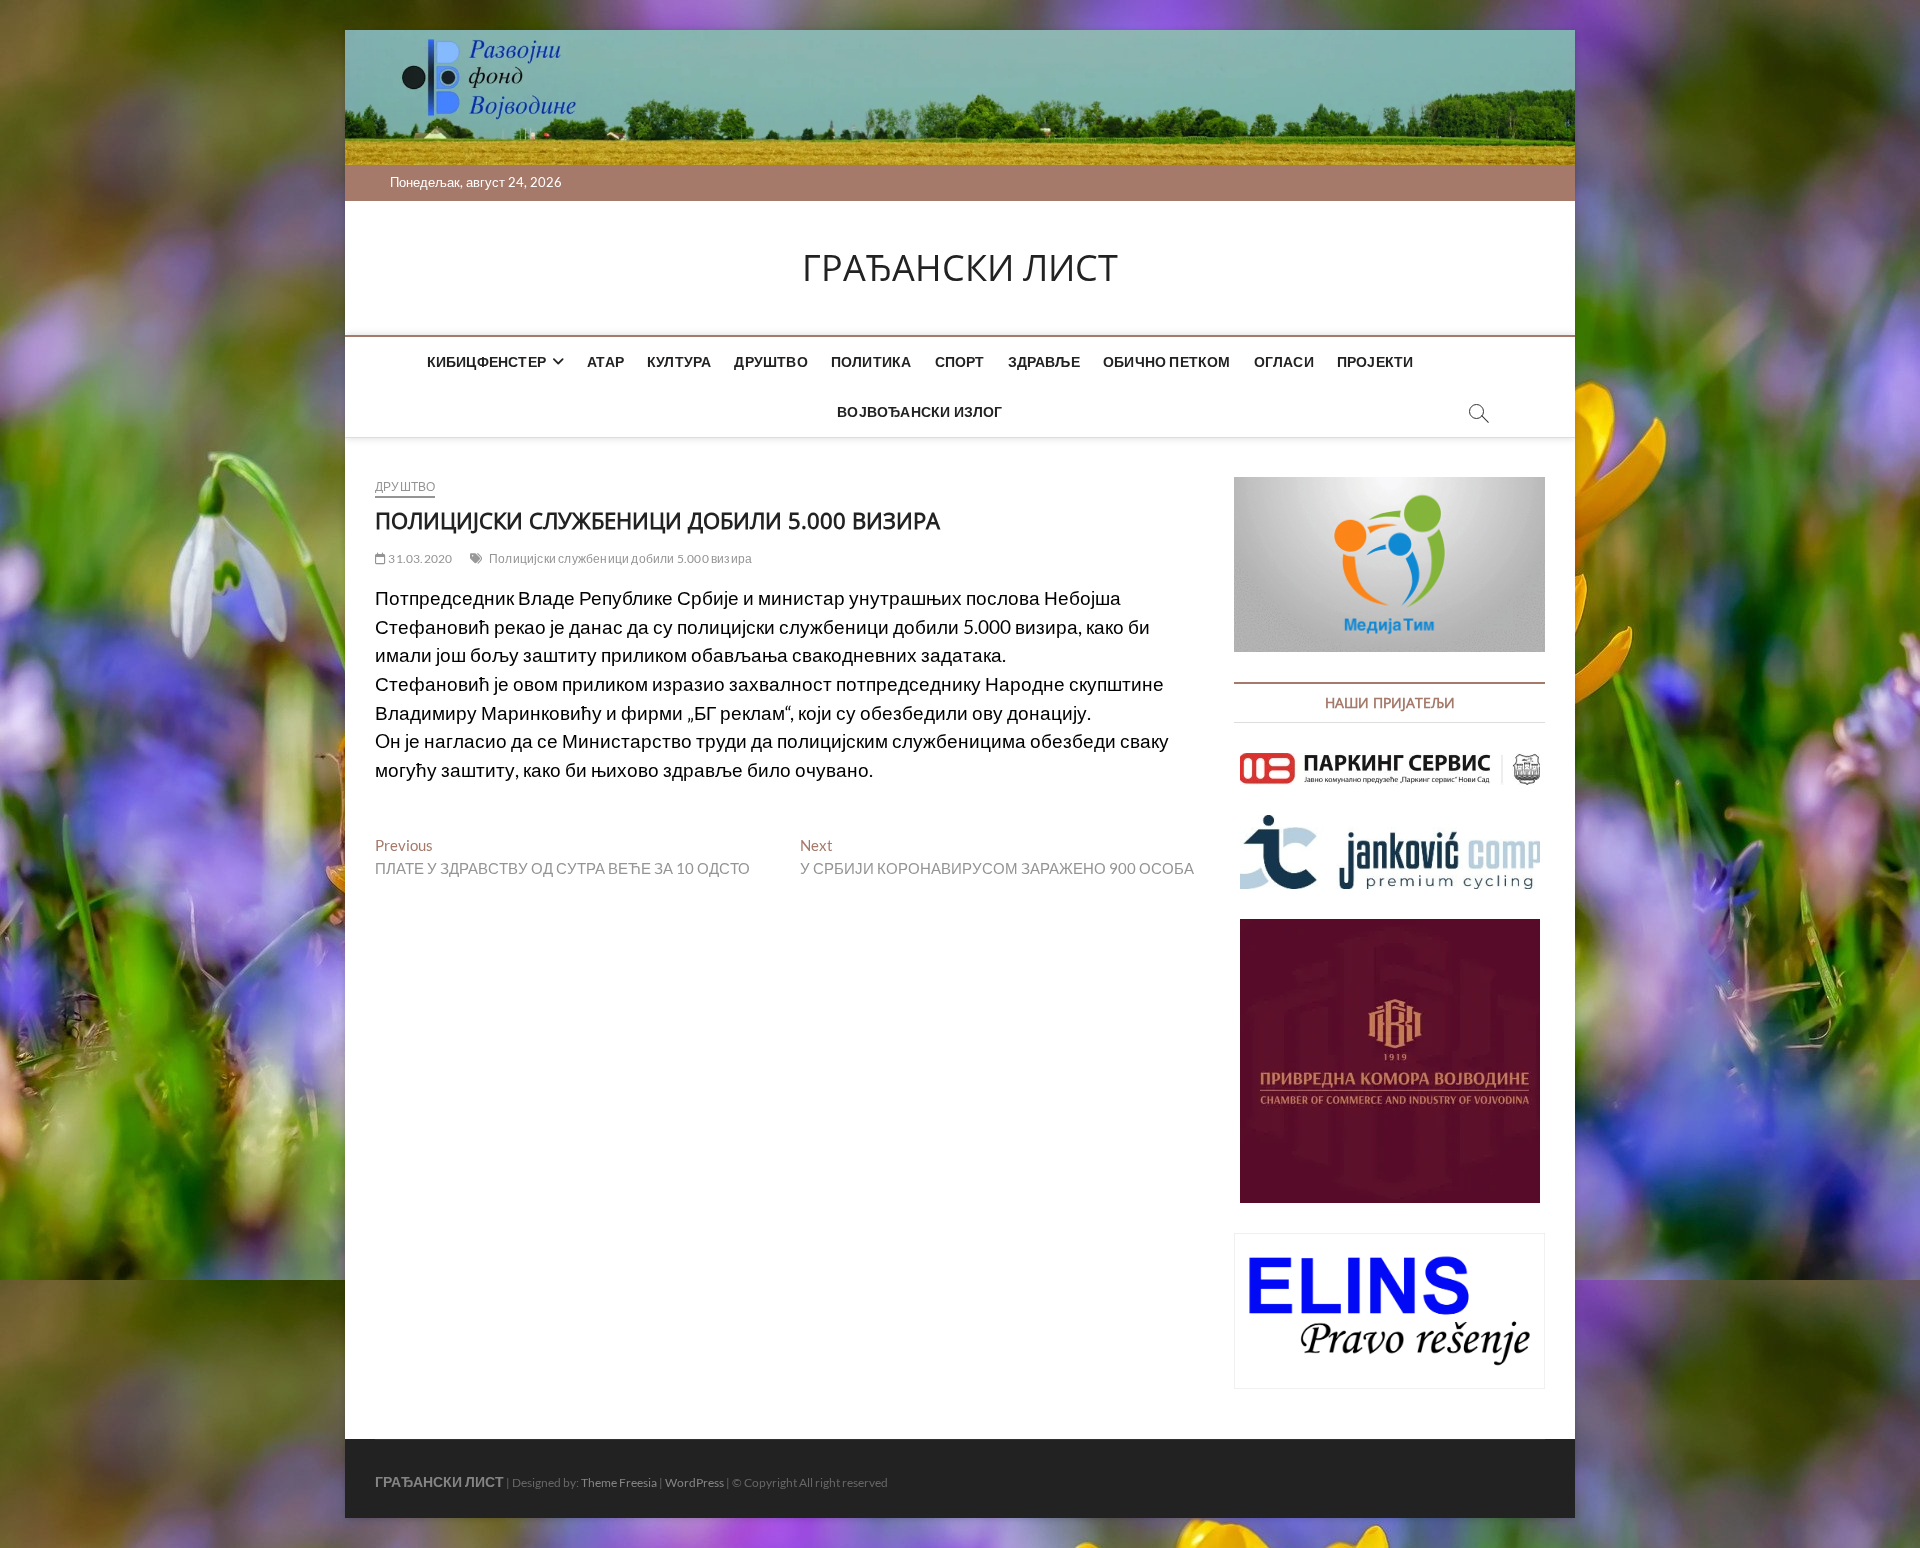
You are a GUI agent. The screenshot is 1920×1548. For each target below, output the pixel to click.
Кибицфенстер (486, 361)
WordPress (694, 1482)
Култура (679, 361)
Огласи (1284, 361)
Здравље (1044, 361)
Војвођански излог (919, 411)
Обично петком (1167, 361)
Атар (605, 361)
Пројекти (1375, 361)
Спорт (960, 361)
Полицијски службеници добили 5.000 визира (620, 558)
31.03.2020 (419, 558)
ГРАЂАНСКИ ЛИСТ (960, 268)
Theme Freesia (619, 1482)
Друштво (770, 361)
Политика (871, 361)
